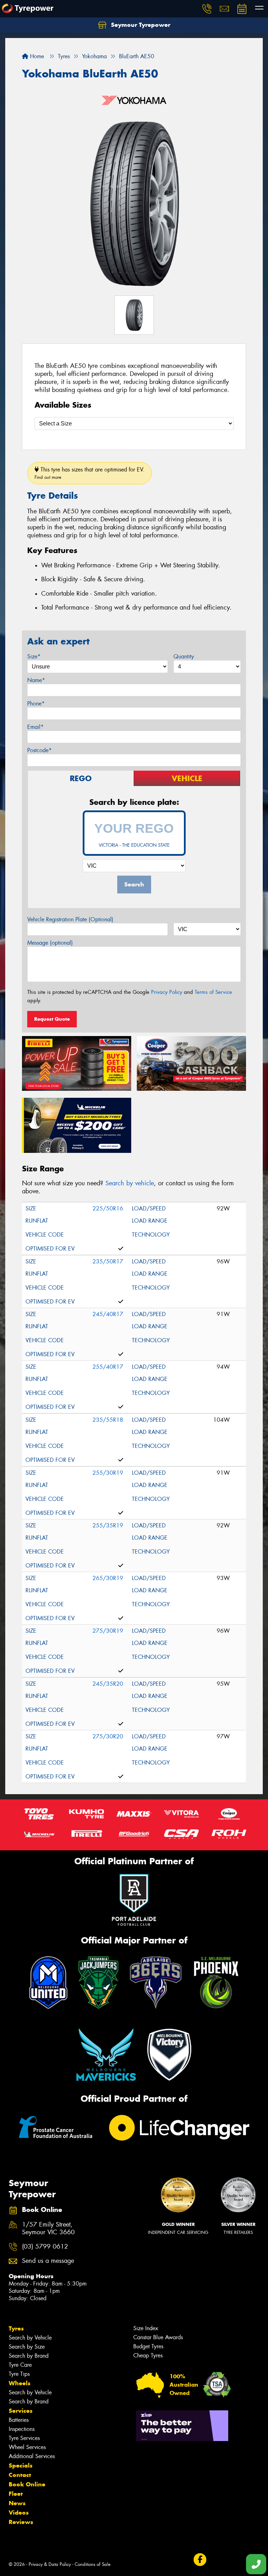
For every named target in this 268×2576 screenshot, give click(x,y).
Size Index (146, 2328)
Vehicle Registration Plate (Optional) (70, 919)
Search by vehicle (130, 1183)
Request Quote (52, 1019)
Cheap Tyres (148, 2355)
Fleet (16, 2494)
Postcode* (39, 750)
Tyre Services (24, 2438)
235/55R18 (108, 1420)
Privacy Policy (167, 992)
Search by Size (27, 2347)
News (17, 2503)
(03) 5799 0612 (45, 2247)
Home (36, 56)
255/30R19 (108, 1473)
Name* (36, 680)
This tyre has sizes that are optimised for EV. (90, 473)
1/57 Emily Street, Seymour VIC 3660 (48, 2229)
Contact (20, 2475)
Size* (34, 656)
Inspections (22, 2429)
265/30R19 (108, 1578)
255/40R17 (108, 1367)
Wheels (20, 2383)
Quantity (184, 656)
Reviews (21, 2522)
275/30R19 (108, 1631)
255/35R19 (108, 1525)
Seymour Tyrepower (140, 25)
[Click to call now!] (207, 9)
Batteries (19, 2420)
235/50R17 (108, 1261)
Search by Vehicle (30, 2338)
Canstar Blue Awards (158, 2337)
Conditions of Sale (93, 2564)
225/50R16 (108, 1208)
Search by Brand (29, 2356)
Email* (35, 727)
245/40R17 (108, 1314)
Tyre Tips (19, 2374)
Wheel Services (27, 2447)
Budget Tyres (148, 2346)
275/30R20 (108, 1736)
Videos (19, 2513)
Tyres (16, 2328)
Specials (21, 2465)
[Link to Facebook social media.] (200, 2560)
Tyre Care (20, 2365)
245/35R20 (108, 1684)
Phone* (36, 704)
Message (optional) (50, 943)
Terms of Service (213, 992)
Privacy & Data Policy (50, 2564)
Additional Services (32, 2456)
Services (21, 2411)
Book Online (27, 2484)
